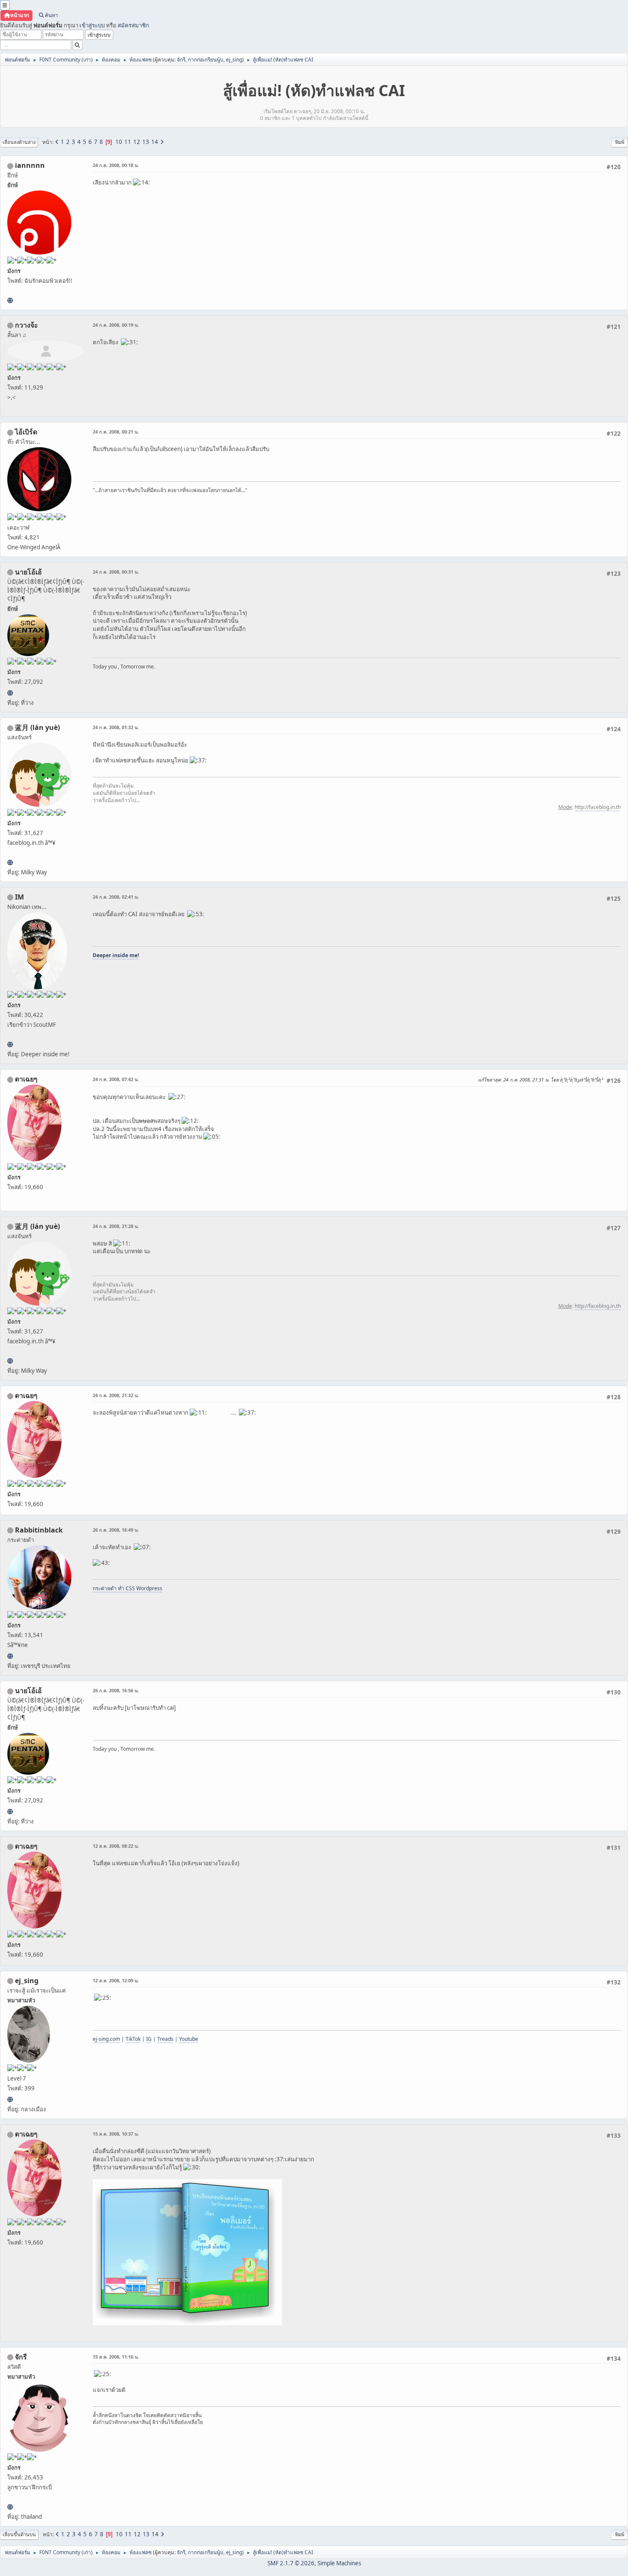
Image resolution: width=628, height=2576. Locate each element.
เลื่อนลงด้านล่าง (19, 142)
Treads (165, 2039)
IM (19, 897)
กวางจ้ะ (26, 325)
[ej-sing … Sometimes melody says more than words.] (10, 2099)
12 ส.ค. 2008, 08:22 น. (116, 1846)
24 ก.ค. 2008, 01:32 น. (116, 727)
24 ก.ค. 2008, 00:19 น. (116, 325)
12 (137, 142)
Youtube (189, 2039)
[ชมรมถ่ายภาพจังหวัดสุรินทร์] (10, 1044)
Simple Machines (339, 2563)
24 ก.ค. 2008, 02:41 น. (116, 897)
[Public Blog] (10, 862)
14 (155, 142)
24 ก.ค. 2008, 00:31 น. (116, 572)
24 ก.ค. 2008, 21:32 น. (116, 1395)
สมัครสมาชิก (133, 25)
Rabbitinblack (39, 1530)
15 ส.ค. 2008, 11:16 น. (116, 2357)
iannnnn (30, 165)
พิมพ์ (620, 142)
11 (128, 142)
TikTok (133, 2039)
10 (119, 142)
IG (149, 2039)
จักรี (181, 60)
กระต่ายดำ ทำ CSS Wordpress (128, 1588)
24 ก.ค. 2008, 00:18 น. (116, 165)
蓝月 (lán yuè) (37, 727)
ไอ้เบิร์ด (26, 432)
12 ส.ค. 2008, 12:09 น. (116, 1980)
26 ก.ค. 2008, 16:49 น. (116, 1530)
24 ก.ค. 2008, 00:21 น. (116, 432)
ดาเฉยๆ (26, 1079)
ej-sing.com (106, 2039)
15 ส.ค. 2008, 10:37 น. (116, 2134)
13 (146, 142)
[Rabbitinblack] (10, 1656)
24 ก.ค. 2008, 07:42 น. (116, 1079)
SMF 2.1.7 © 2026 (291, 2563)
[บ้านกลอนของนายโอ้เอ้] (10, 693)
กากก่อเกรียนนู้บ (206, 60)
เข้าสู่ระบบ (92, 25)
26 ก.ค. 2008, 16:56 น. (116, 1690)
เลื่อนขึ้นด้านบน (19, 2534)
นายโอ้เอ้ (28, 572)
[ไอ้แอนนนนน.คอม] (10, 300)
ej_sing (234, 60)
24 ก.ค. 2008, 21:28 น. (116, 1226)
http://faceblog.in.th (598, 807)
